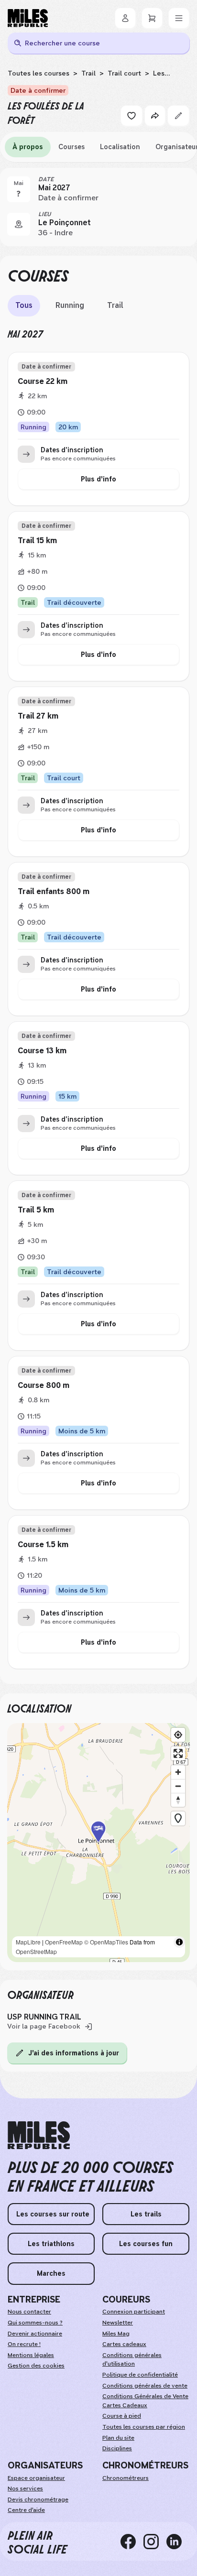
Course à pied (122, 2416)
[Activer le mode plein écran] (178, 1753)
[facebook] (132, 2542)
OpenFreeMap (64, 1942)
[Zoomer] (178, 1772)
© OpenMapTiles (106, 1942)
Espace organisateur (36, 2478)
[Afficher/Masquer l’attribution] (179, 1942)
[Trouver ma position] (178, 1735)
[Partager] (155, 116)
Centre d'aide (26, 2510)
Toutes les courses (38, 73)
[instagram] (155, 2542)
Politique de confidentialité (140, 2375)
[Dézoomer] (178, 1786)
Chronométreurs (126, 2478)
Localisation (120, 147)
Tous (24, 305)
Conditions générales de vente (145, 2386)
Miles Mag (116, 2334)
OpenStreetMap (36, 1951)
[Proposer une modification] (178, 116)
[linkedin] (178, 2542)
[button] (98, 1843)
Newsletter (118, 2323)
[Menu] (179, 18)
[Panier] (152, 18)
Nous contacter (29, 2312)
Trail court (124, 73)
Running (70, 305)
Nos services (25, 2489)
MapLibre (28, 1942)
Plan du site (118, 2438)
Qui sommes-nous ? (35, 2323)
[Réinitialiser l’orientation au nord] (178, 1800)
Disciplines (117, 2448)
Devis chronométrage (38, 2500)
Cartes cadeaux (124, 2344)
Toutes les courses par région (144, 2427)
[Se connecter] (125, 18)
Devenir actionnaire (35, 2334)
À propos (28, 147)
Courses (71, 147)
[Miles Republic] (28, 18)
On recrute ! (24, 2344)
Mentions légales (31, 2355)
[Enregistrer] (131, 116)
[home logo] (39, 2135)
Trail (88, 73)
